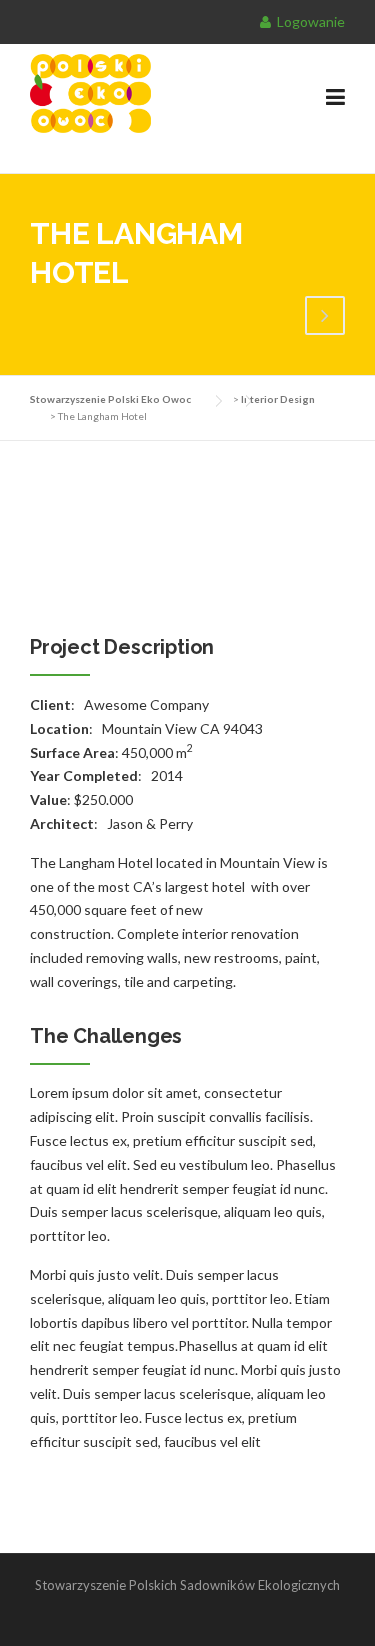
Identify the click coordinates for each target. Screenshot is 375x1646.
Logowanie (309, 21)
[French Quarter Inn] (325, 317)
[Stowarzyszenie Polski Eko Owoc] (156, 91)
